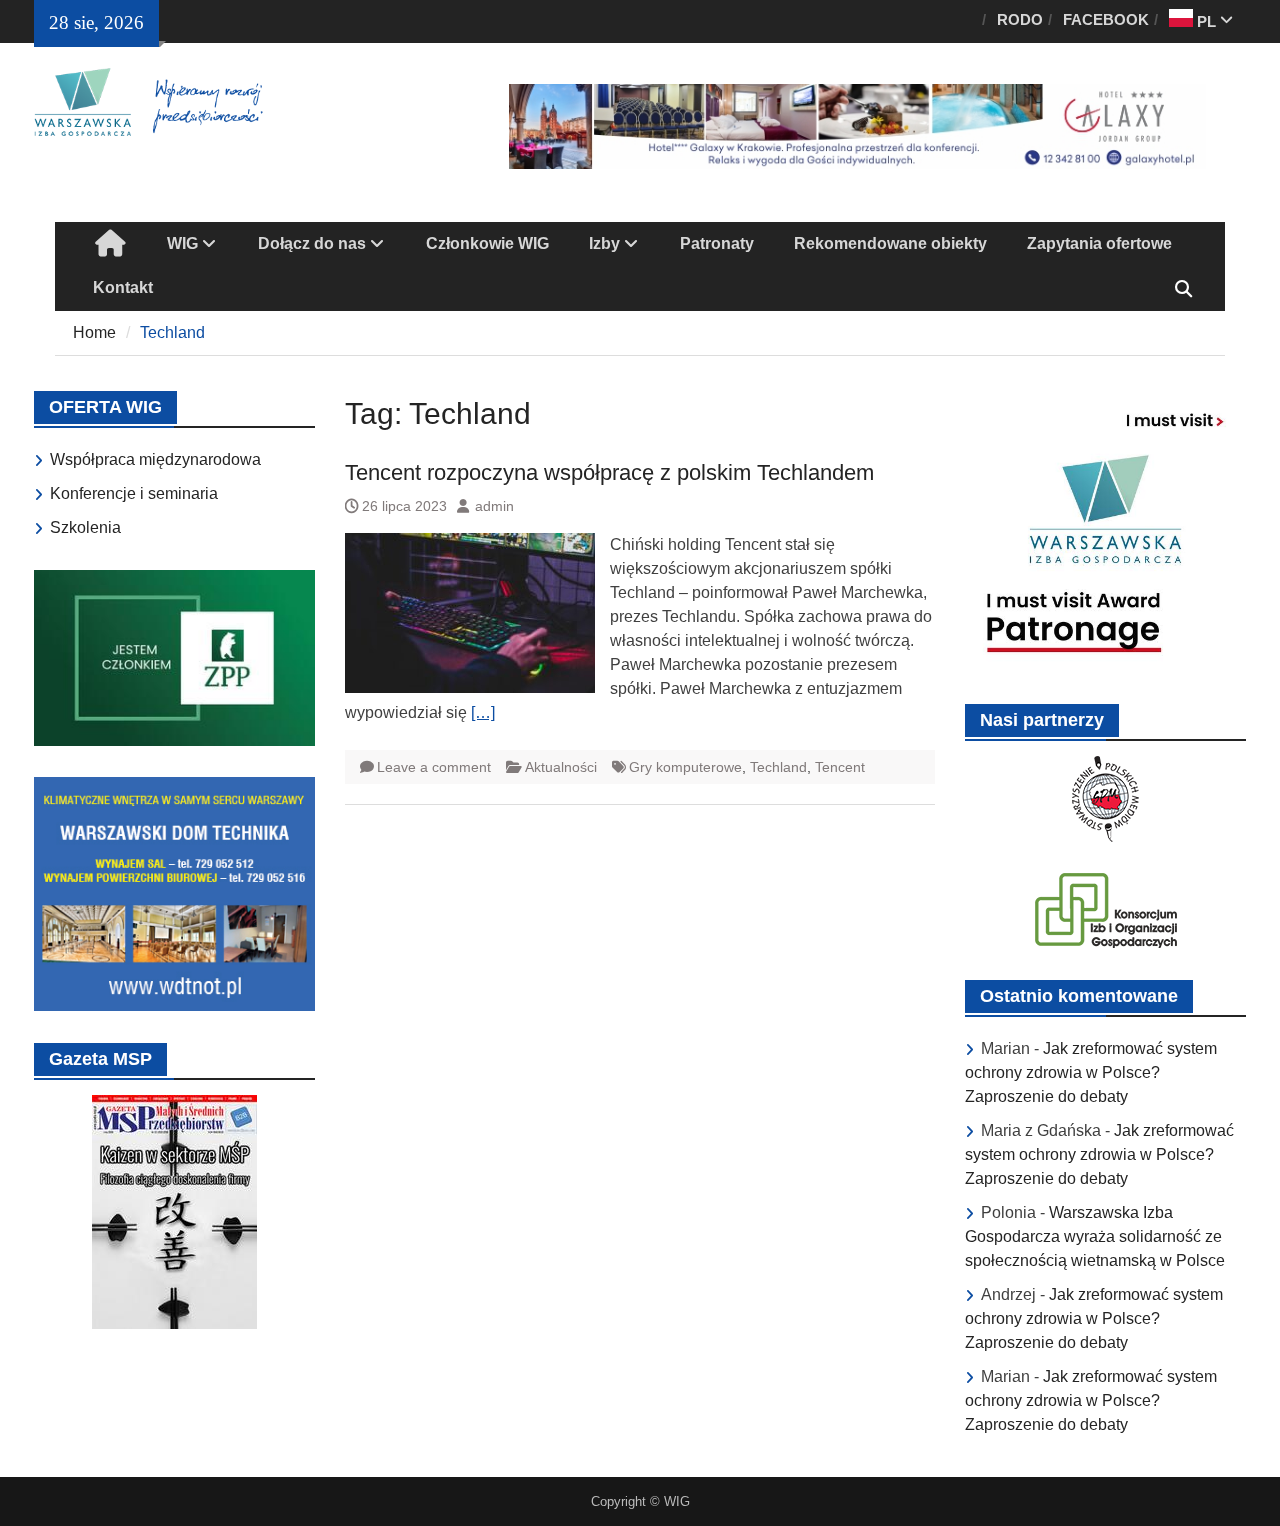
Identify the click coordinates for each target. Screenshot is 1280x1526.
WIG (182, 243)
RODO (1020, 19)
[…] (483, 712)
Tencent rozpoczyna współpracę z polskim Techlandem (609, 472)
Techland (778, 767)
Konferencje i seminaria (134, 493)
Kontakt (123, 287)
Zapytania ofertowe (1099, 243)
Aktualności (561, 767)
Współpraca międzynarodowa (155, 459)
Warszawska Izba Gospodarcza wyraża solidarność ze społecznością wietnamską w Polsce (1095, 1236)
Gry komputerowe (685, 767)
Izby (604, 243)
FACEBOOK (1106, 19)
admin (494, 506)
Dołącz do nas (312, 243)
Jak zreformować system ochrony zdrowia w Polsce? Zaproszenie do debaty (1091, 1072)
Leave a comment (434, 767)
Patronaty (717, 243)
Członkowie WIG (487, 243)
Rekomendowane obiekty (890, 243)
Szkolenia (85, 527)
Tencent (840, 767)
